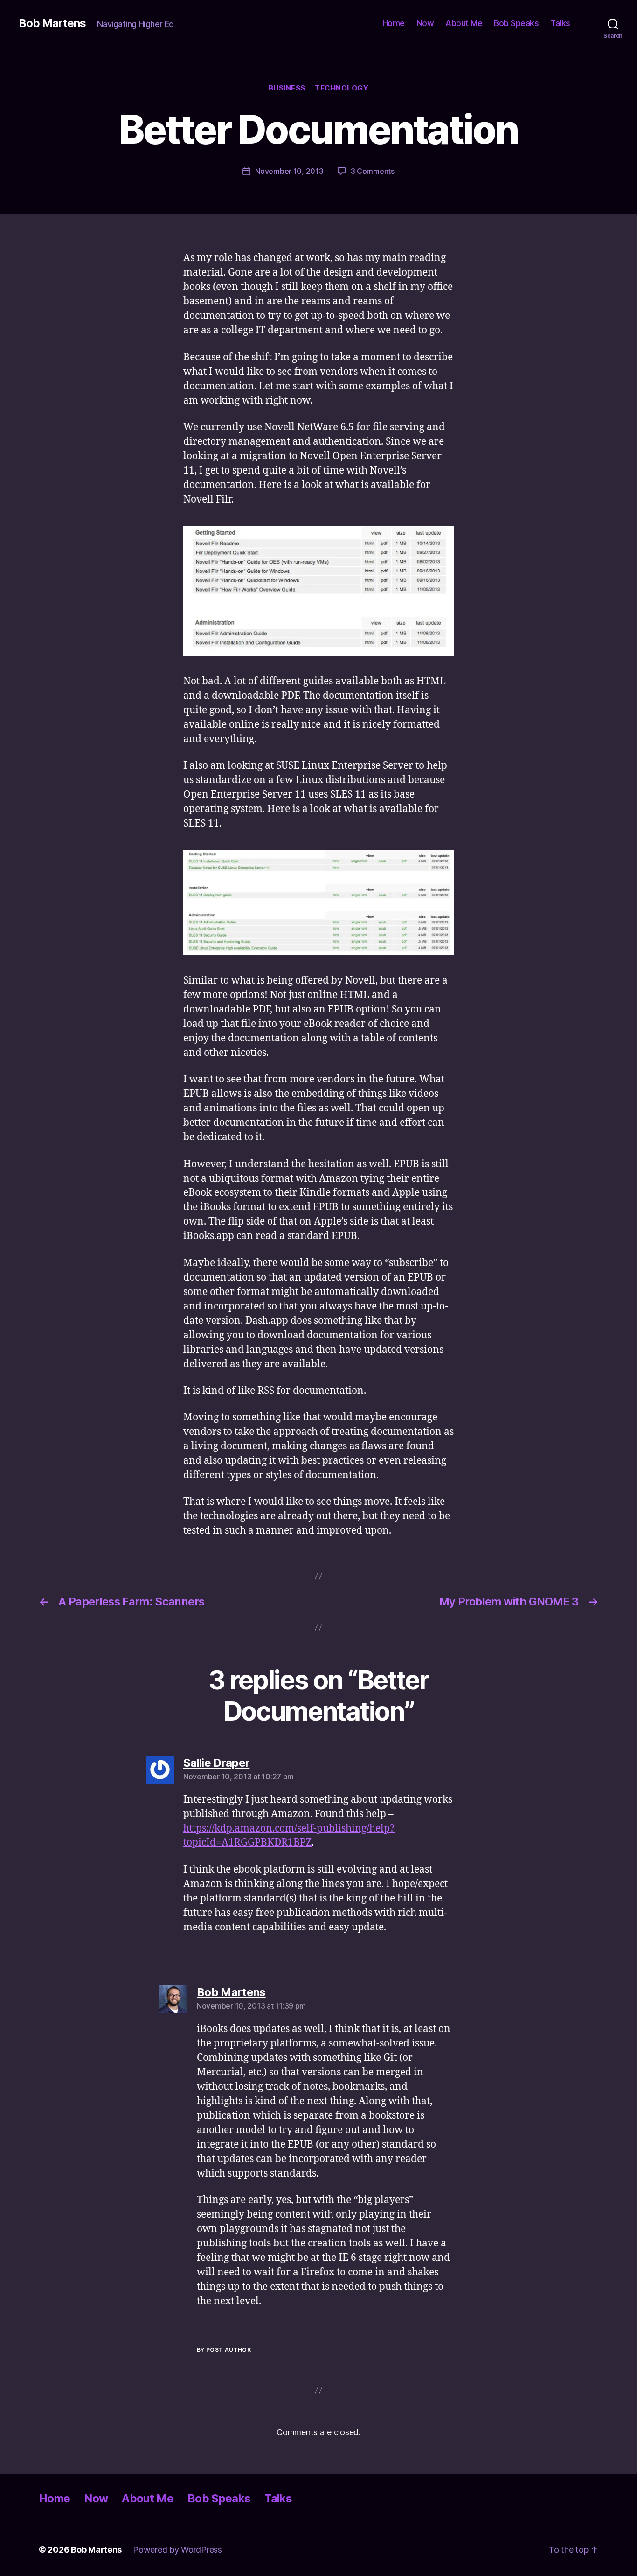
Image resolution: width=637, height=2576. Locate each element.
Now (425, 23)
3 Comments (373, 171)
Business (287, 88)
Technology (342, 88)
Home (394, 23)
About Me (464, 23)
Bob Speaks (516, 23)
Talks (560, 23)
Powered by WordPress (177, 2550)
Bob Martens (52, 23)
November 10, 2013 (289, 171)
